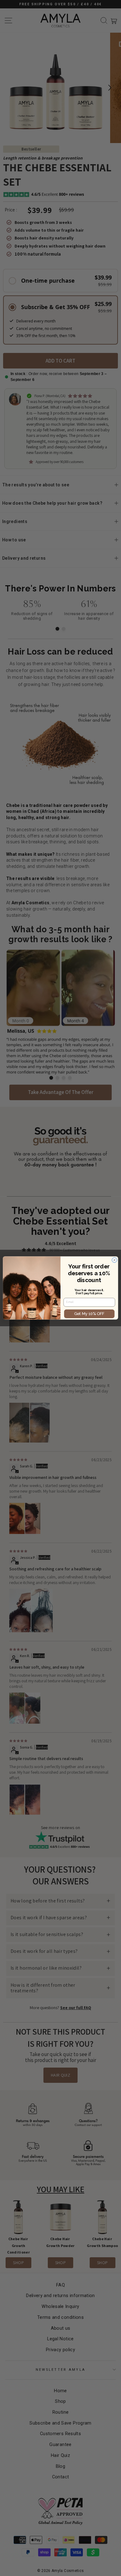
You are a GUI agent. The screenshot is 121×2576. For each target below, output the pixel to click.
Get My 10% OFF (89, 1314)
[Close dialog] (114, 1260)
